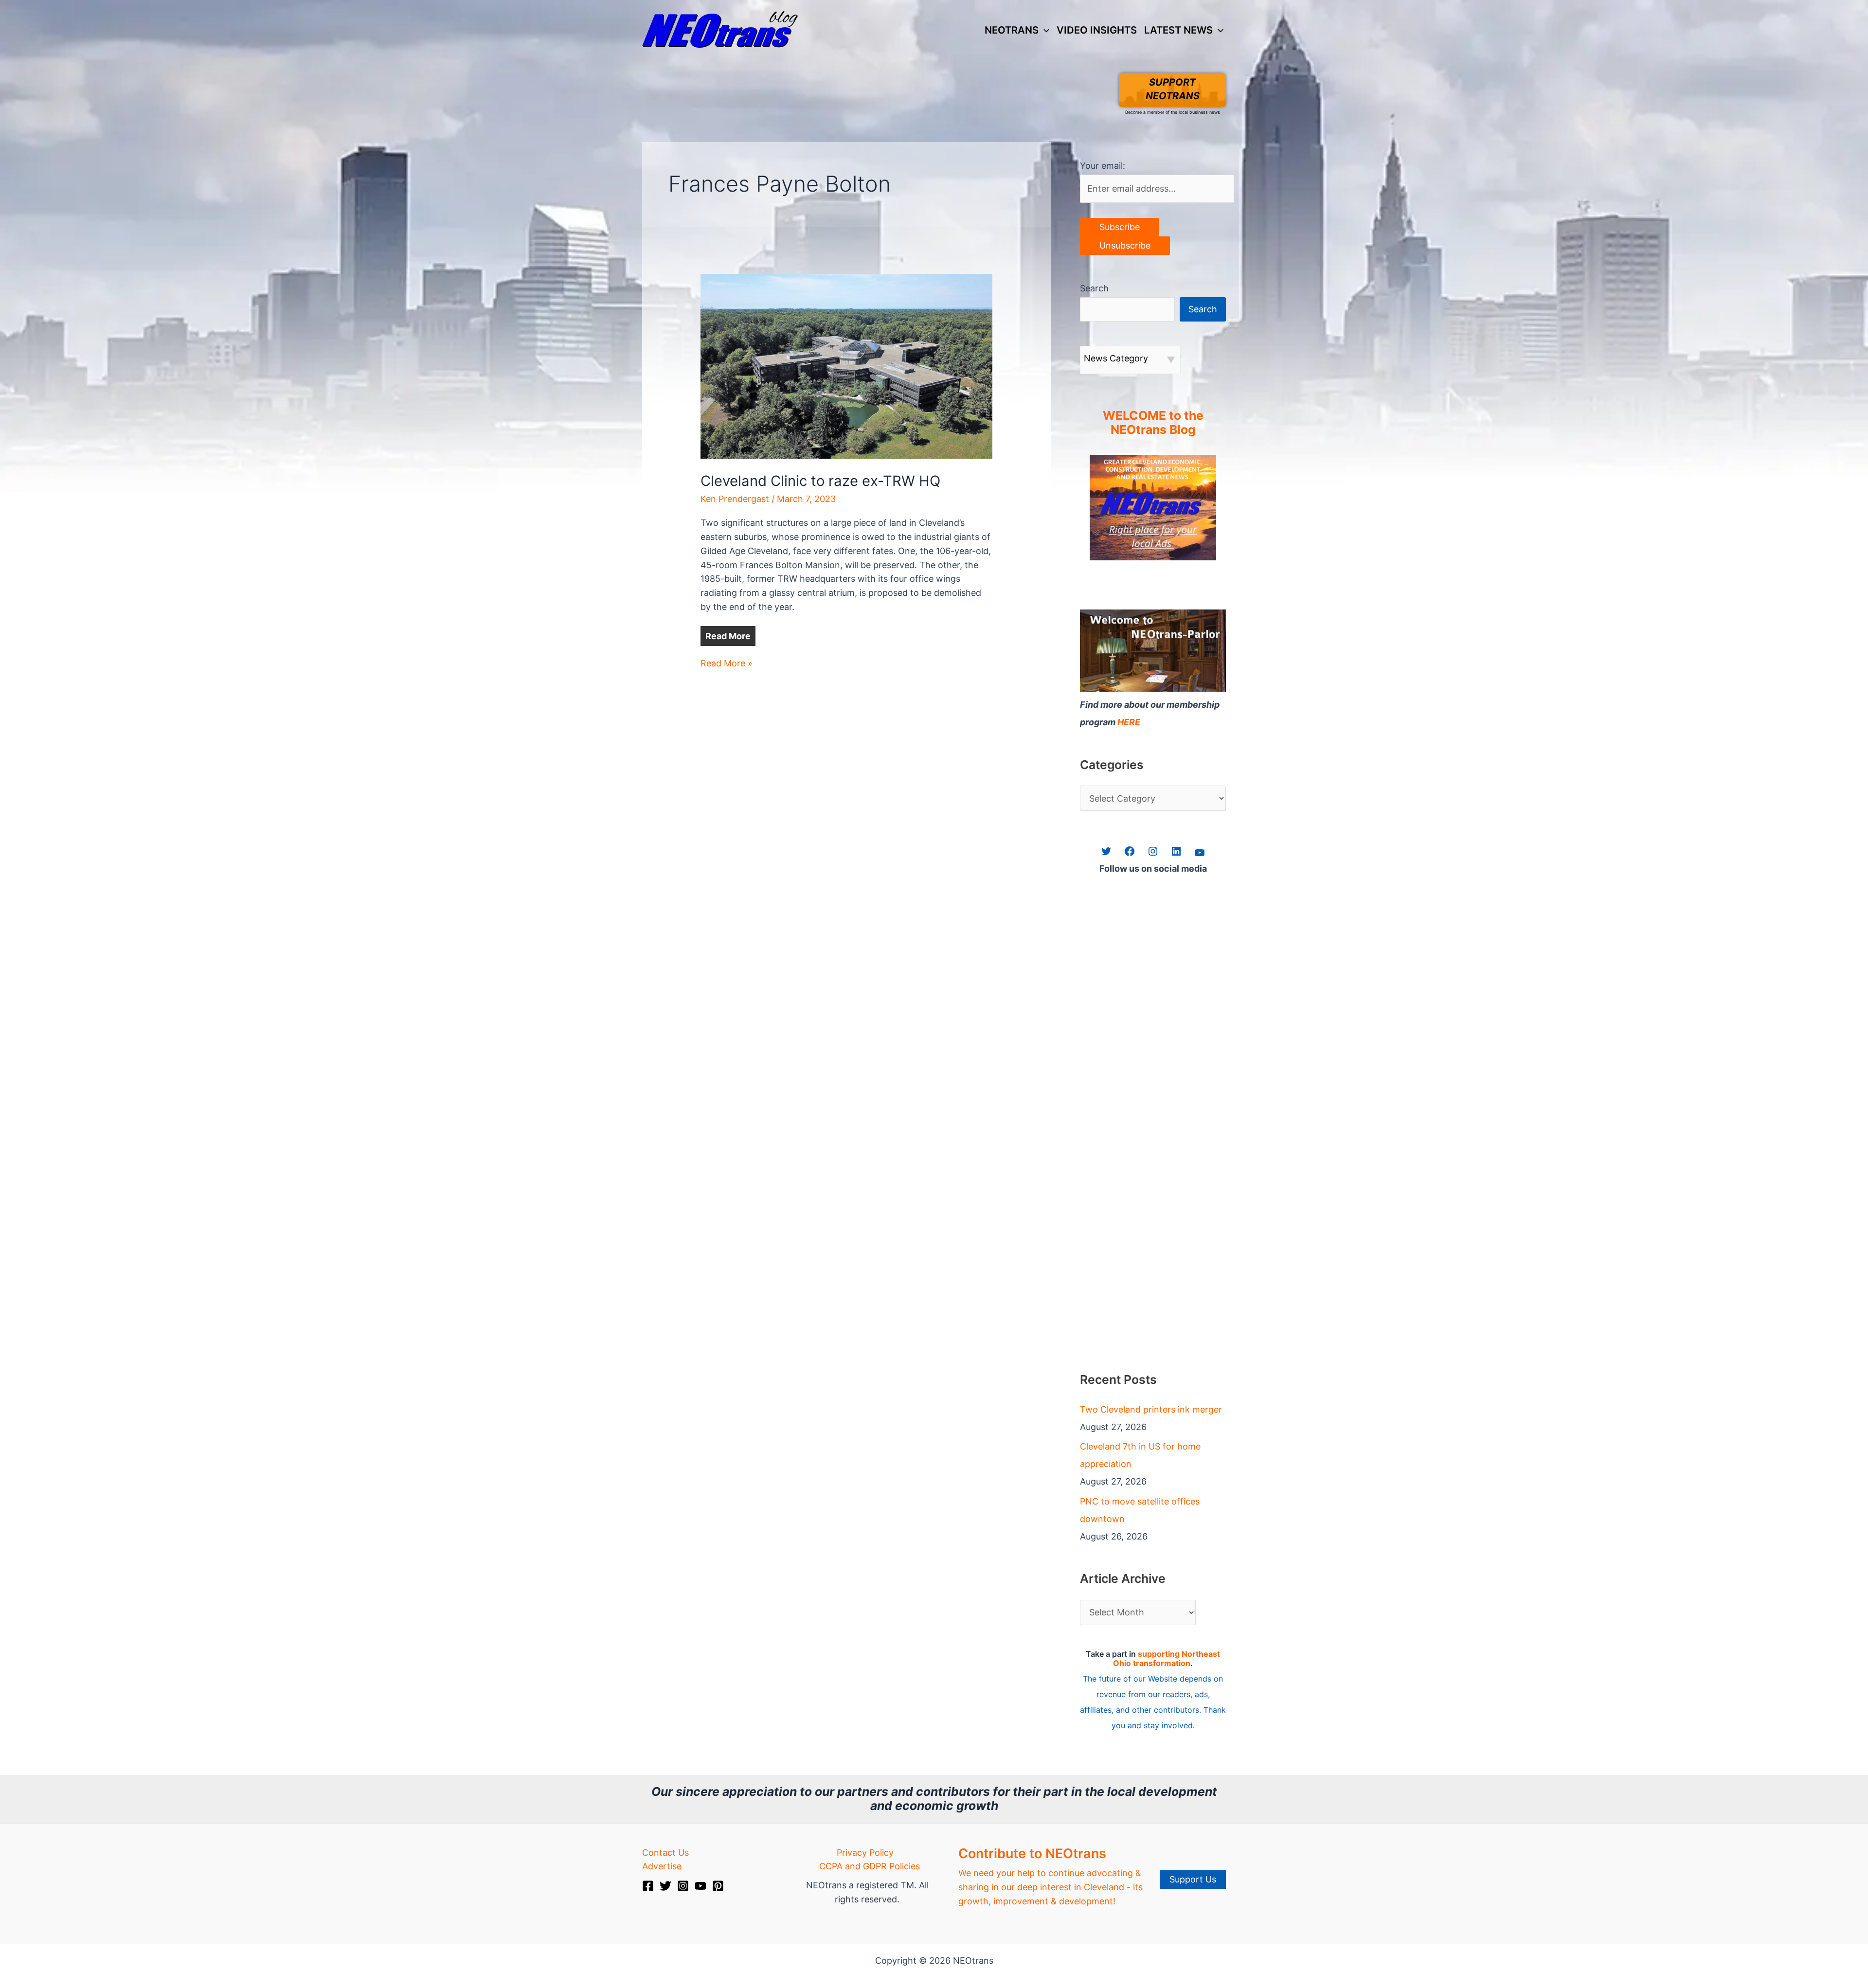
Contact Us (665, 1853)
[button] (1044, 30)
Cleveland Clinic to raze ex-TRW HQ (820, 481)
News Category (1116, 358)
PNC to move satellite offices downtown (1140, 1510)
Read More (728, 636)
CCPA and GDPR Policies (870, 1866)
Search (1094, 288)
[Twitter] (665, 1886)
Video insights (1097, 30)
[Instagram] (683, 1886)
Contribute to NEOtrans (1032, 1854)
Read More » (727, 664)
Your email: (1103, 166)
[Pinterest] (718, 1886)
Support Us (1193, 1879)
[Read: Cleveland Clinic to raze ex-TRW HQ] (846, 366)
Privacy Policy (865, 1853)
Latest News (1178, 30)
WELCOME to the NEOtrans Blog (1153, 423)
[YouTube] (700, 1886)
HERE (1129, 722)
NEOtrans (1012, 30)
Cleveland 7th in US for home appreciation (1140, 1455)
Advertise (662, 1866)
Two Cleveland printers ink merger (1151, 1409)
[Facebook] (648, 1886)
